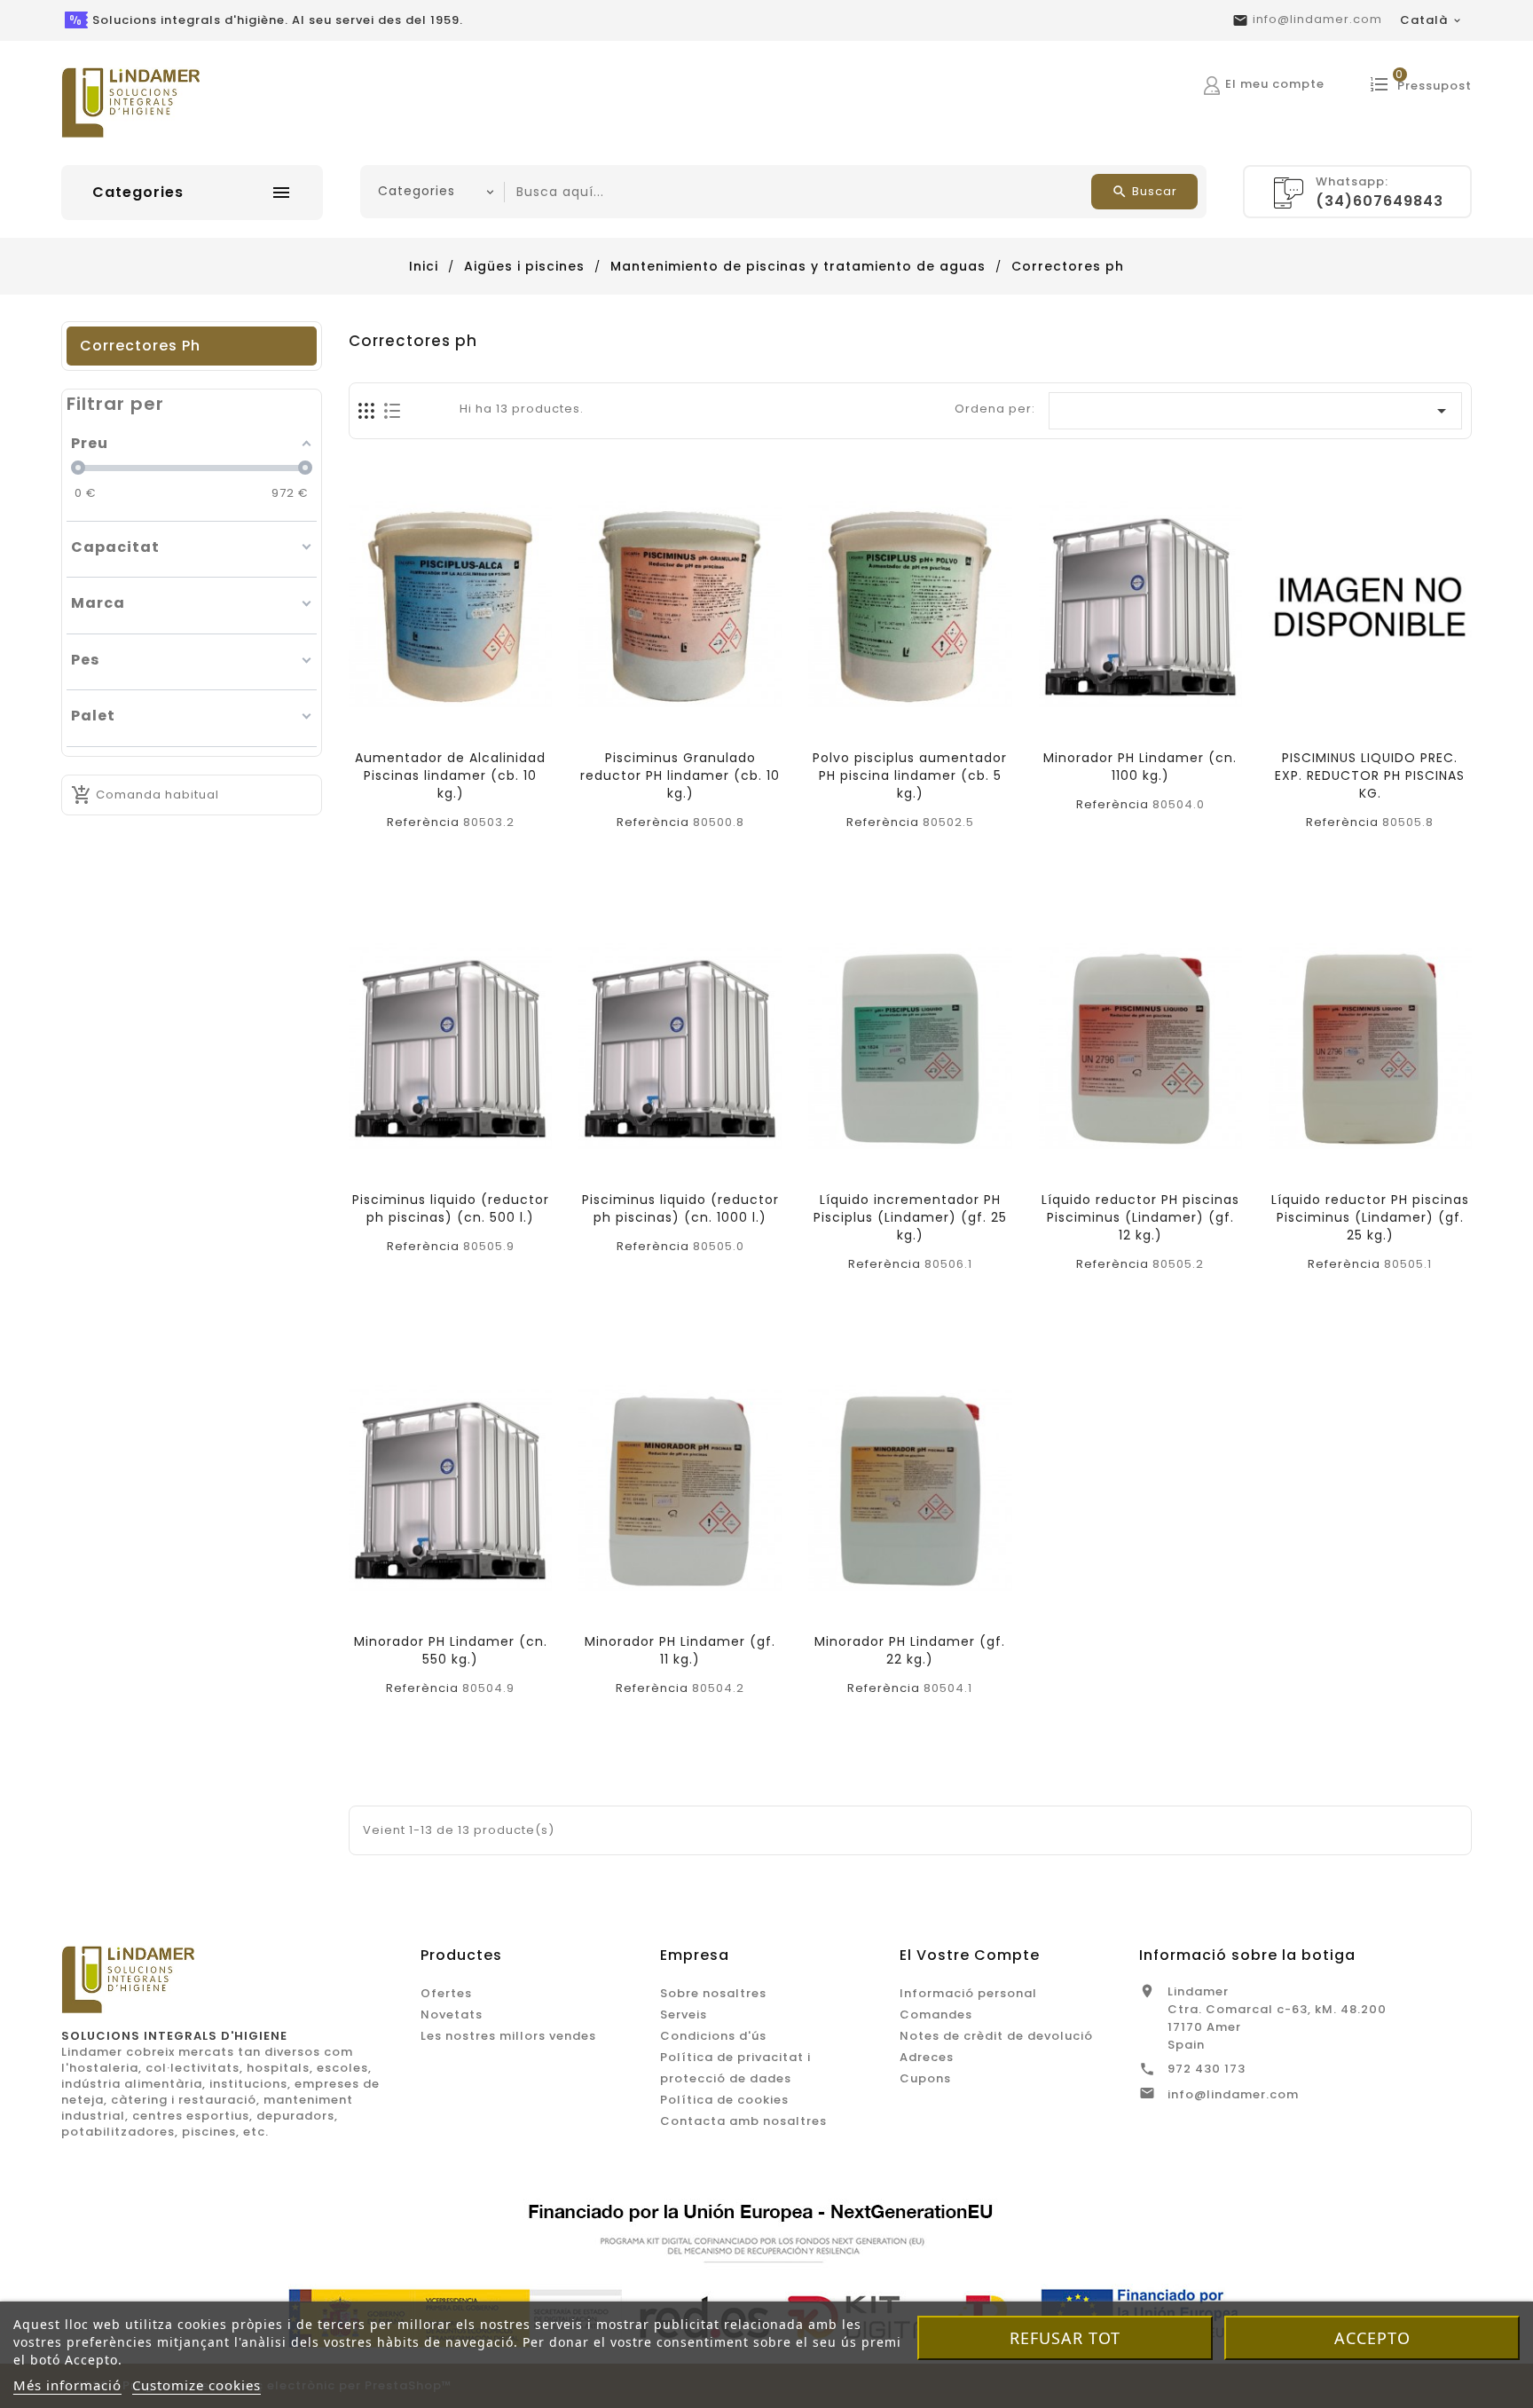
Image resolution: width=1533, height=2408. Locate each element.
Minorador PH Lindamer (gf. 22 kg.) (910, 1650)
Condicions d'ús (713, 2036)
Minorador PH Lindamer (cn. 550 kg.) (451, 1650)
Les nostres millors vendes (508, 2036)
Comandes (936, 2015)
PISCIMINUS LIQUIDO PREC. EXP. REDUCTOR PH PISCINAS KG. (1370, 775)
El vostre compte (970, 1955)
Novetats (452, 2015)
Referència (423, 822)
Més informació (67, 2385)
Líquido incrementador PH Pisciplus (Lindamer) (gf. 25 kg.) (910, 1217)
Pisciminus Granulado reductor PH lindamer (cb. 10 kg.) (680, 775)
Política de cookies (724, 2100)
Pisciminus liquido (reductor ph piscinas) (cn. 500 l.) (451, 1208)
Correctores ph (140, 346)
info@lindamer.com (1317, 19)
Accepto (1372, 2338)
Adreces (927, 2057)
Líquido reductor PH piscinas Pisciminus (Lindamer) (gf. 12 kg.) (1140, 1217)
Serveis (684, 2015)
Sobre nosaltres (713, 1993)
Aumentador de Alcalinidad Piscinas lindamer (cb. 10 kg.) (450, 775)
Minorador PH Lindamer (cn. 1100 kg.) (1140, 767)
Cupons (925, 2078)
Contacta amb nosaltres (743, 2121)
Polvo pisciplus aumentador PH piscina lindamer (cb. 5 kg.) (910, 775)
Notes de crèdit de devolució (996, 2036)
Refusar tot (1065, 2338)
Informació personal (968, 1993)
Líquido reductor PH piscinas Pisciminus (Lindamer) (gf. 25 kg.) (1370, 1217)
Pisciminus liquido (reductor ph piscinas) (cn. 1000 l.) (680, 1208)
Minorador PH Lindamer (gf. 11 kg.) (680, 1650)
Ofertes (446, 1993)
